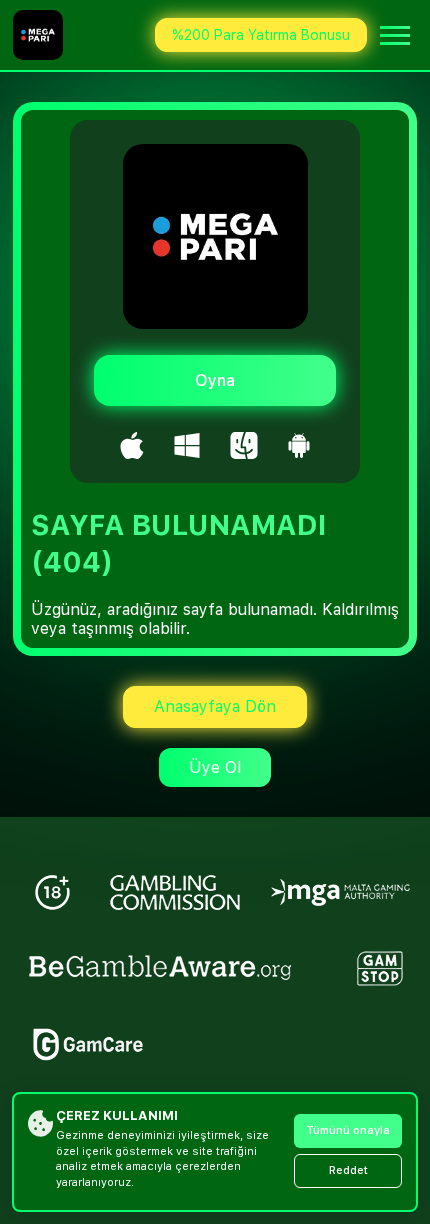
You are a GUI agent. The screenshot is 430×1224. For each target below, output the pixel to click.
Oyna (215, 380)
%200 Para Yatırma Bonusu (261, 35)
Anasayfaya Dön (215, 706)
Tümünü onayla (348, 1130)
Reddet (348, 1170)
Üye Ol (215, 767)
